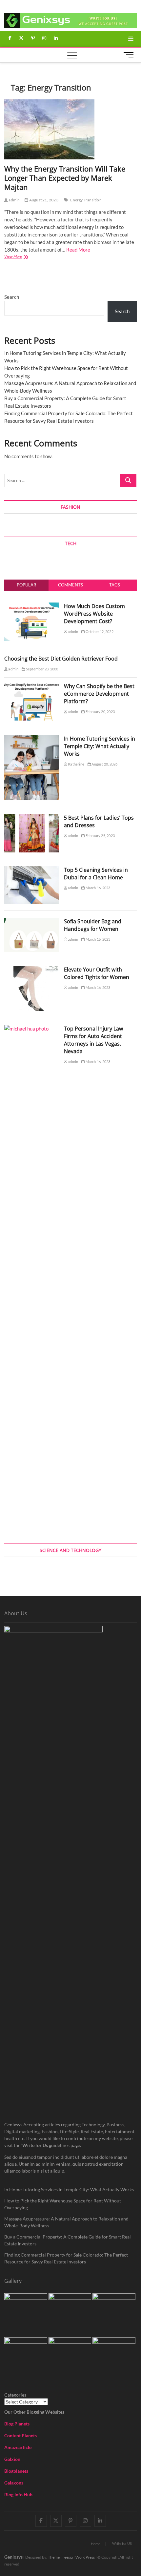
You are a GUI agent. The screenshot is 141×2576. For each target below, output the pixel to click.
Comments (70, 585)
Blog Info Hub (18, 2494)
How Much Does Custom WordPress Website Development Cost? (94, 614)
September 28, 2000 (42, 669)
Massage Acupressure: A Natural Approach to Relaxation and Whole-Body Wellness (66, 2222)
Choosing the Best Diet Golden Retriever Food (61, 659)
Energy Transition (86, 200)
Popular (26, 585)
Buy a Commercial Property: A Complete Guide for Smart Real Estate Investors (68, 2240)
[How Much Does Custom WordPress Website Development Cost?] (32, 606)
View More (21, 257)
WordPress (85, 2557)
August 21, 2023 (43, 200)
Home (96, 2544)
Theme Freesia (60, 2557)
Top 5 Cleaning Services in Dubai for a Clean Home (96, 874)
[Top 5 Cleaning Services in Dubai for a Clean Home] (32, 870)
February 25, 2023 (100, 836)
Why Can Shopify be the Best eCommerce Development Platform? (99, 694)
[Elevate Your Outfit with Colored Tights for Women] (32, 970)
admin (14, 200)
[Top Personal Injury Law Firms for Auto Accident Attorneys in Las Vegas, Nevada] (32, 1029)
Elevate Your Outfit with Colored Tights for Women (97, 973)
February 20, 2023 (100, 712)
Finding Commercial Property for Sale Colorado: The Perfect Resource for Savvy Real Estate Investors (66, 2258)
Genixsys (13, 2557)
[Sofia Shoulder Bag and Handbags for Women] (32, 921)
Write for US (122, 2543)
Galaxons (14, 2483)
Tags (115, 585)
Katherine (76, 764)
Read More (78, 250)
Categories (15, 2395)
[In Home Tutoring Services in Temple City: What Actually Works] (32, 739)
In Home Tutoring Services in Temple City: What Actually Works (100, 746)
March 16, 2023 (97, 888)
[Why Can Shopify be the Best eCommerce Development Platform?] (32, 686)
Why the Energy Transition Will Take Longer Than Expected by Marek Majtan (65, 178)
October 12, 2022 (99, 632)
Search (12, 297)
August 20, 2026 (104, 764)
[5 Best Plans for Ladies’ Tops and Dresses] (32, 818)
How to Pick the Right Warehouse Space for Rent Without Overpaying (63, 2204)
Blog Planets (17, 2424)
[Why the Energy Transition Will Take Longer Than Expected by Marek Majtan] (70, 129)
